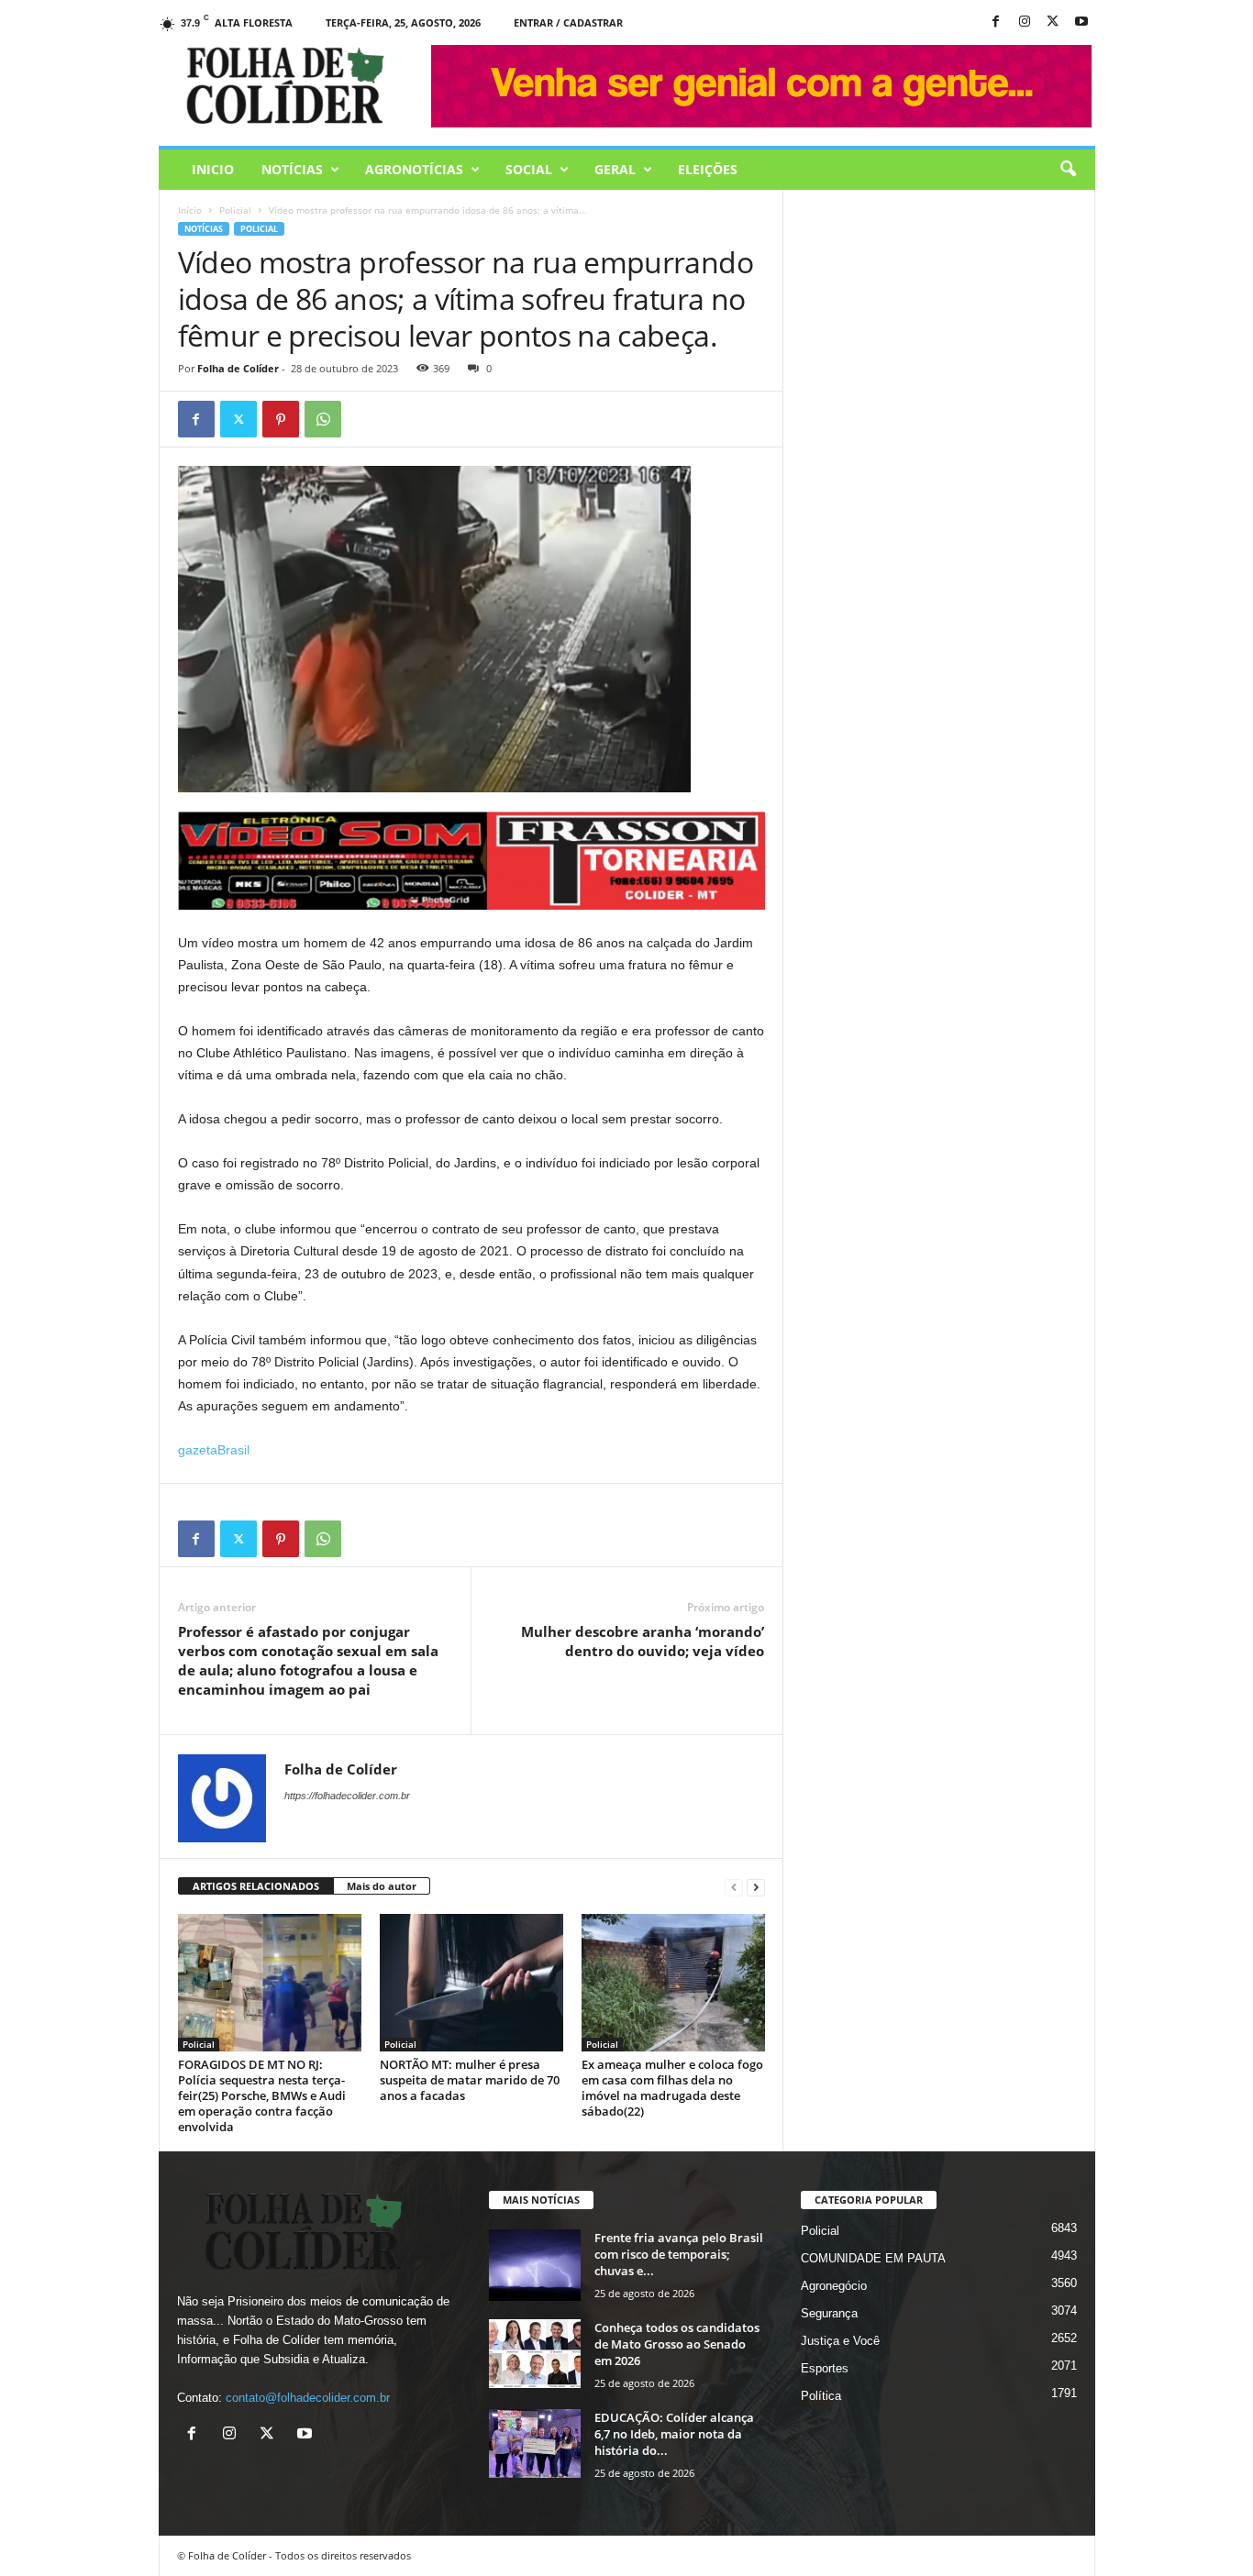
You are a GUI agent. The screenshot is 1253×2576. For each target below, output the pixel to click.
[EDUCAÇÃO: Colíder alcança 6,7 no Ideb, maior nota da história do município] (535, 2443)
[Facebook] (996, 22)
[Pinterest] (281, 419)
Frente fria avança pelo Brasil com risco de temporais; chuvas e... (679, 2254)
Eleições (708, 169)
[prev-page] (734, 1887)
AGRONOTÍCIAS (414, 169)
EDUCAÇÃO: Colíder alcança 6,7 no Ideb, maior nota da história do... (674, 2434)
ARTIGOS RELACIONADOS (256, 1886)
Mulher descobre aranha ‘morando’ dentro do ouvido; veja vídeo (643, 1641)
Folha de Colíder (238, 368)
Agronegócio (834, 2286)
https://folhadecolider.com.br (347, 1796)
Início (190, 210)
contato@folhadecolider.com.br (308, 2398)
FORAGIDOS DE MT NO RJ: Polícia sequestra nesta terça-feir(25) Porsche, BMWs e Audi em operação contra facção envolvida (262, 2095)
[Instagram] (1025, 22)
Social (529, 169)
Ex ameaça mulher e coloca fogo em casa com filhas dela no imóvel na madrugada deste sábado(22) (672, 2088)
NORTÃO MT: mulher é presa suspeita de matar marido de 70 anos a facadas (470, 2080)
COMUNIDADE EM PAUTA (873, 2258)
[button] (1068, 170)
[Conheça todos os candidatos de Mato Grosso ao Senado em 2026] (535, 2354)
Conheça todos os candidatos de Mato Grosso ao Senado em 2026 (677, 2344)
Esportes (825, 2368)
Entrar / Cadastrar (568, 22)
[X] (1053, 22)
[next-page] (756, 1887)
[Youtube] (1081, 22)
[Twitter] (238, 419)
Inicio (213, 169)
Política (821, 2396)
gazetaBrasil (214, 1450)
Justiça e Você (840, 2341)
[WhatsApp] (323, 419)
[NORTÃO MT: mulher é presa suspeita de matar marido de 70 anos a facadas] (471, 1983)
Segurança (829, 2313)
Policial (235, 210)
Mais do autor (382, 1886)
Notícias (292, 169)
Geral (615, 169)
